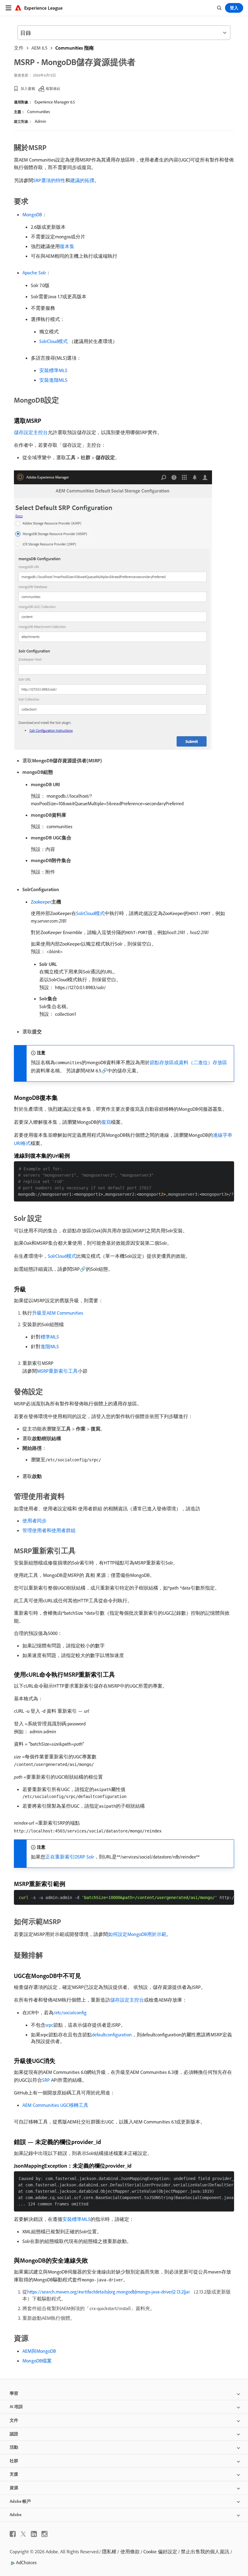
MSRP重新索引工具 (57, 1371)
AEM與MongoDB (39, 2351)
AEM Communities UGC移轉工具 (55, 2105)
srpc (49, 2025)
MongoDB (32, 214)
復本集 (67, 246)
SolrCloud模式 (54, 341)
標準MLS (50, 1337)
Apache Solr (34, 273)
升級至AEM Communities (58, 1313)
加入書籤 (28, 88)
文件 (19, 48)
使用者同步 (34, 1521)
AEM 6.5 (39, 48)
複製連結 (53, 88)
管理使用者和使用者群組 (49, 1530)
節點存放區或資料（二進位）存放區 (188, 1062)
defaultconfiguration (112, 2035)
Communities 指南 (75, 48)
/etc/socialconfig (70, 2012)
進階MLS (50, 1346)
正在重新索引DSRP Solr (70, 1857)
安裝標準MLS (53, 370)
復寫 (106, 1122)
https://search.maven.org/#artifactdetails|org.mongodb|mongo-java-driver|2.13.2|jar (109, 2292)
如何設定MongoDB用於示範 (137, 1934)
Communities (39, 112)
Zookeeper (41, 902)
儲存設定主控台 (31, 432)
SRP (46, 2080)
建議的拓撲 (82, 180)
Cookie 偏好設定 (160, 2551)
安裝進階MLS (53, 380)
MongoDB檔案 (37, 2361)
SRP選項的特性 (49, 180)
